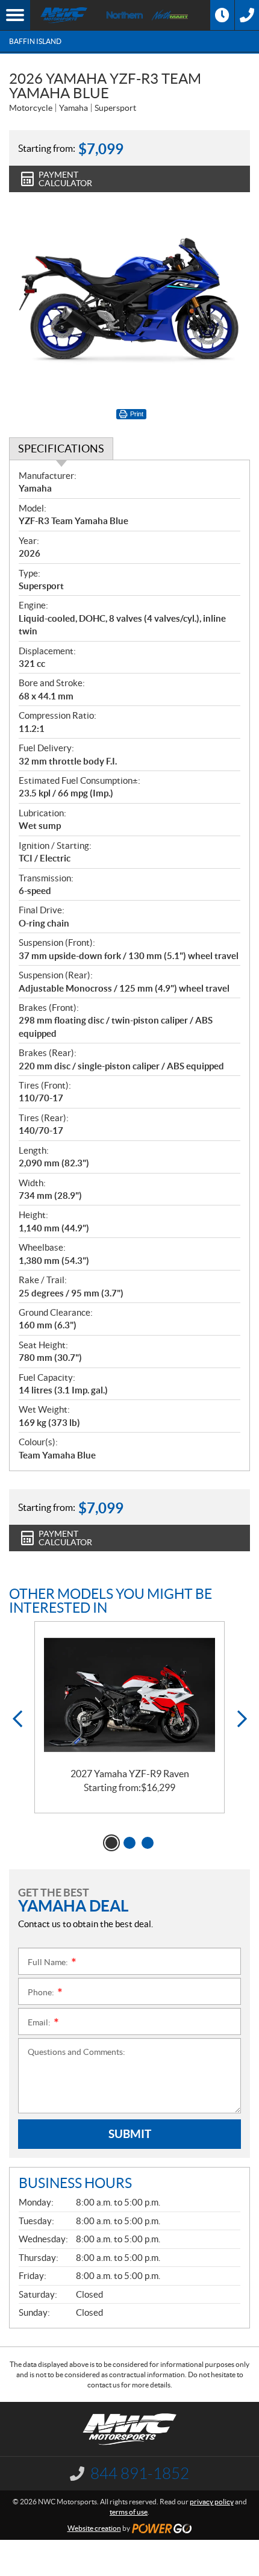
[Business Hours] (222, 15)
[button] (17, 1719)
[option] (129, 1717)
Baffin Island (35, 41)
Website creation (94, 2528)
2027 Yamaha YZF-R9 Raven (130, 1774)
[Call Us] (247, 15)
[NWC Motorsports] (64, 15)
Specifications (61, 449)
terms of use (129, 2512)
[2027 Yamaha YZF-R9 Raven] (129, 1695)
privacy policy (212, 2502)
